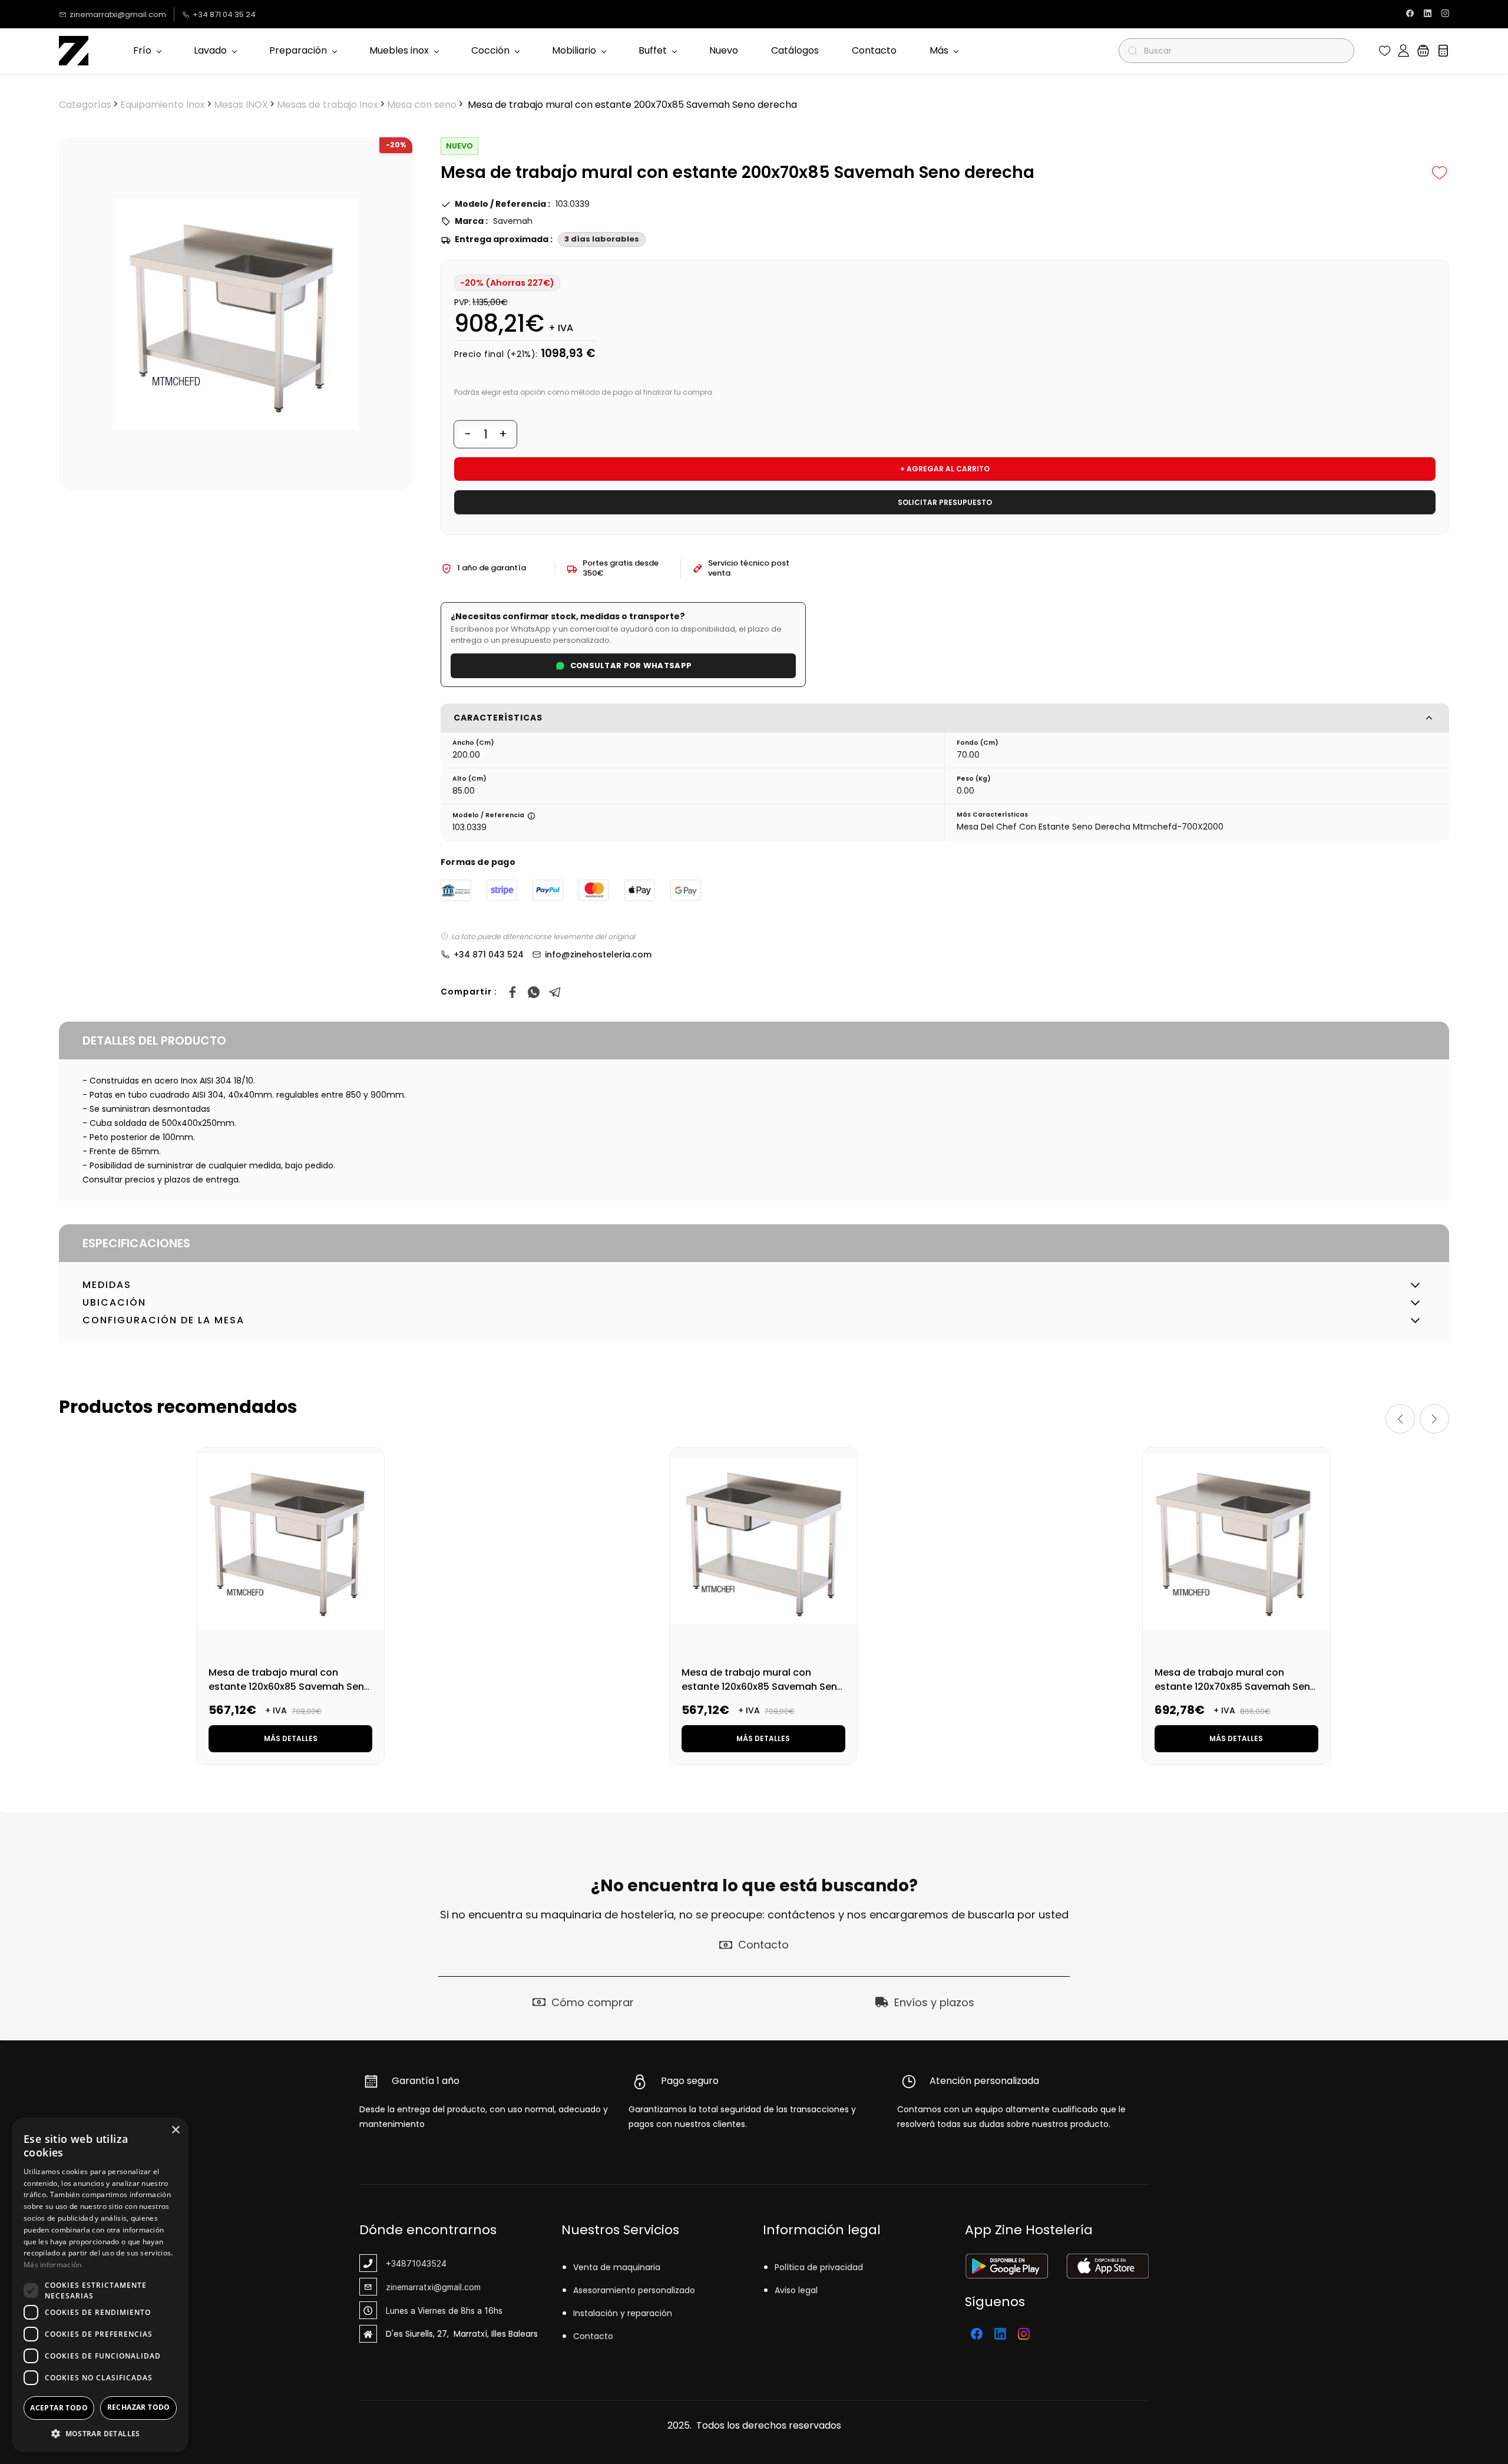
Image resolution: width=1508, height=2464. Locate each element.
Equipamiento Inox (163, 105)
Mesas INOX (241, 105)
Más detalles (291, 1738)
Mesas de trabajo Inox (328, 105)
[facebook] (1410, 14)
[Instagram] (1024, 2334)
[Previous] (1400, 1419)
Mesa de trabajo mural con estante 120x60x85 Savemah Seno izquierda (763, 1687)
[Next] (1434, 1419)
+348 (396, 2263)
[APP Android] (1006, 2261)
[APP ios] (1107, 2261)
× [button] (175, 2130)
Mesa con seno (422, 105)
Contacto (593, 2336)
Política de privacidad (819, 2267)
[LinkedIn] (1000, 2334)
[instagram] (1445, 14)
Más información (53, 2265)
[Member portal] (1403, 51)
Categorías (85, 105)
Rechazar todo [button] (139, 2407)
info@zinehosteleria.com (598, 954)
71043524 (426, 2263)
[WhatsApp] (534, 992)
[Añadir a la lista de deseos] (1440, 173)
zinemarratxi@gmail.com (433, 2287)
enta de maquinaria (619, 2267)
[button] (1385, 51)
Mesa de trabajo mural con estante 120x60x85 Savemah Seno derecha (290, 1687)
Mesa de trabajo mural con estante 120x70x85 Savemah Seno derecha (1236, 1687)
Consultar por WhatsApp (631, 665)
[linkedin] (1428, 14)
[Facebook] (512, 992)
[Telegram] (555, 992)
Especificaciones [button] (136, 1243)
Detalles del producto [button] (154, 1041)
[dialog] (100, 2285)
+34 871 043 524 (489, 954)
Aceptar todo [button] (59, 2408)
